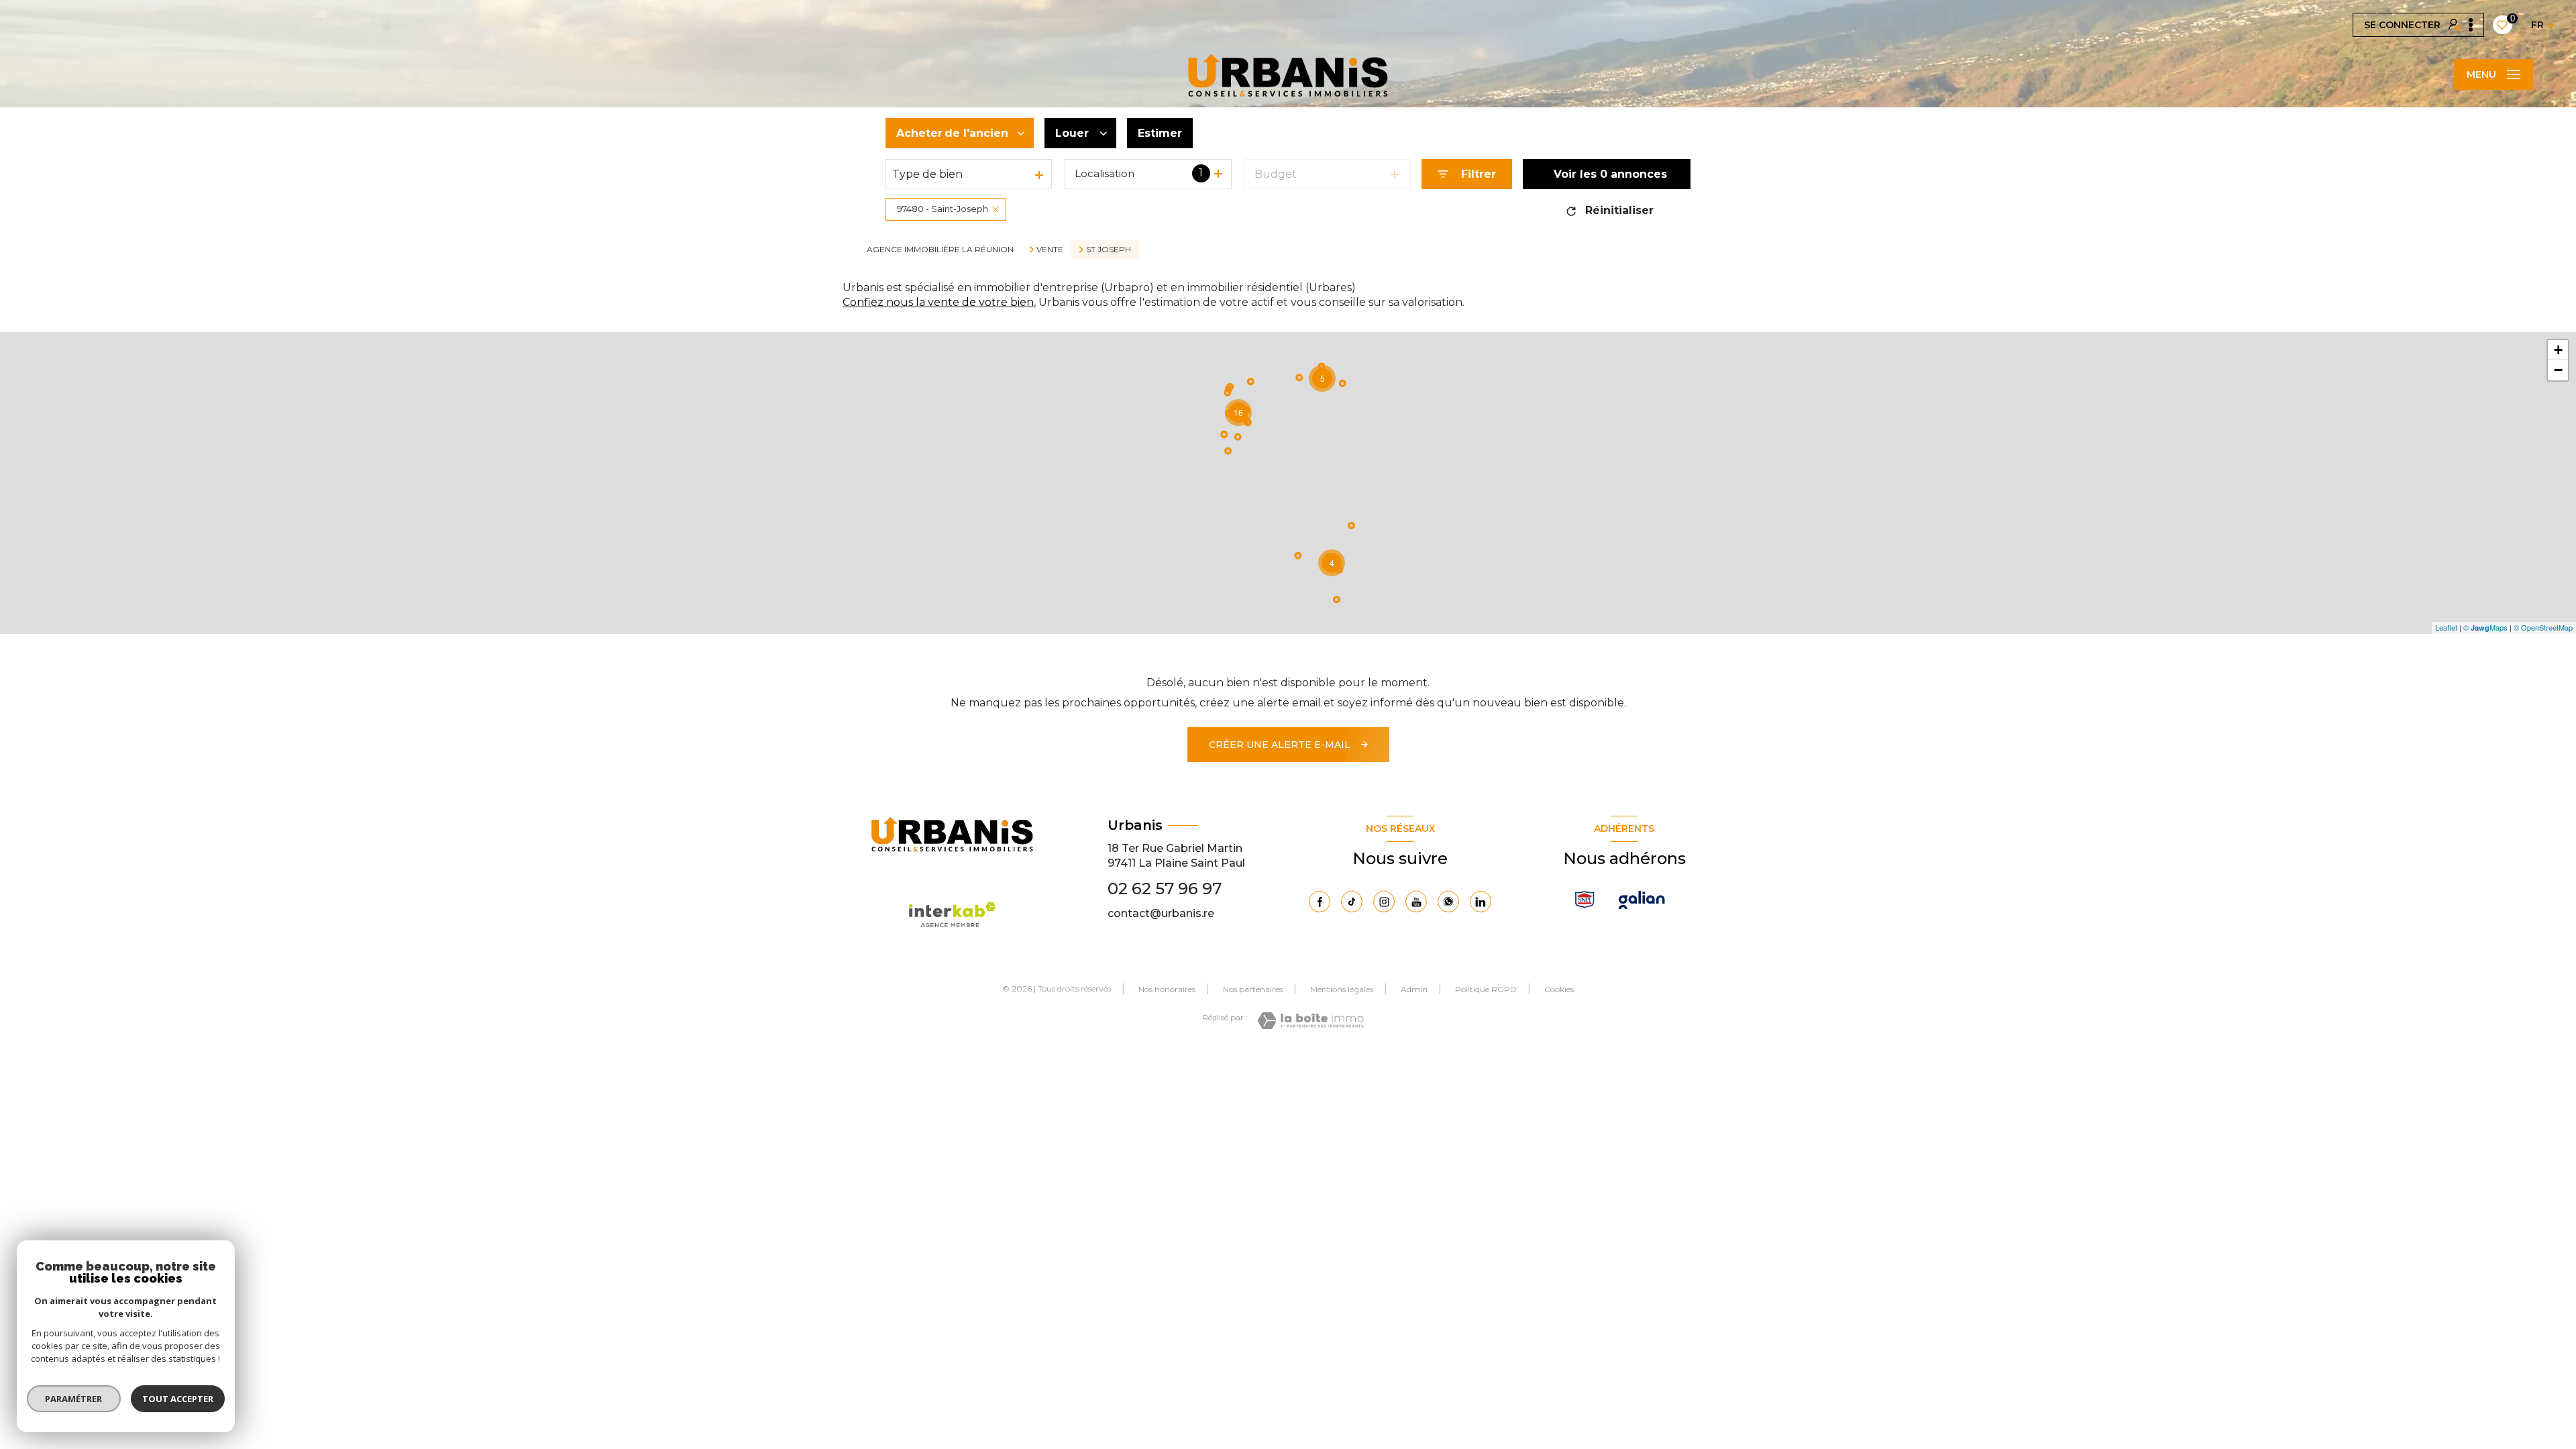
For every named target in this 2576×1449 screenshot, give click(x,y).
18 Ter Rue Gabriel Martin (1175, 848)
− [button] (2558, 370)
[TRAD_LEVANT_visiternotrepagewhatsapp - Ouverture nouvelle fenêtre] (1448, 902)
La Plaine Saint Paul (1192, 863)
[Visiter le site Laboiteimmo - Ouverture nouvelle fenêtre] (1310, 1021)
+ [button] (2558, 350)
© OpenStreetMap (2543, 627)
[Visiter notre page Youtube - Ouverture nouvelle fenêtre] (1416, 902)
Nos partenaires (1253, 989)
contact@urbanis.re (1161, 913)
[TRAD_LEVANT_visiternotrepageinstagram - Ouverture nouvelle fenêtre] (1384, 902)
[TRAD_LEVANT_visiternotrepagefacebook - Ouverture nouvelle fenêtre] (1320, 902)
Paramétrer (74, 1399)
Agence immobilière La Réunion (940, 249)
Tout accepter (178, 1399)
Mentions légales (1342, 989)
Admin (1414, 989)
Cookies (1559, 989)
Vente (1050, 250)
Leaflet (2446, 627)
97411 (1122, 863)
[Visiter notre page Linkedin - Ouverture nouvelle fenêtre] (1481, 902)
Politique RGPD (1486, 989)
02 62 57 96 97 (1165, 889)
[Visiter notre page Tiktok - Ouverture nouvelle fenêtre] (1352, 902)
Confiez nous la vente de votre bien (938, 302)
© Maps (2485, 627)
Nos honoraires (1167, 989)
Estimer (1160, 133)
